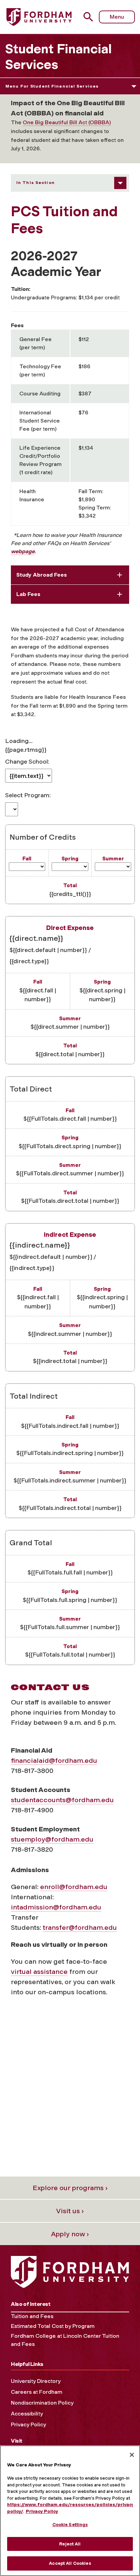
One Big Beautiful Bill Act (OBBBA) (67, 122)
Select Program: (28, 795)
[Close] (132, 2455)
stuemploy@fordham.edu (52, 1839)
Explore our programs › (70, 2188)
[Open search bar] (91, 17)
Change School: (27, 761)
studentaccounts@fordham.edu (62, 1800)
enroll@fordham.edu (74, 1887)
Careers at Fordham (37, 2392)
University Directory (36, 2381)
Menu (117, 17)
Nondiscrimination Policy (42, 2403)
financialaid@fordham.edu (54, 1760)
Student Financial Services (58, 57)
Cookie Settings (70, 2525)
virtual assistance (39, 1972)
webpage (23, 551)
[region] (70, 2511)
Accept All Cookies (70, 2563)
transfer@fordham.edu (80, 1927)
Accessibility (27, 2414)
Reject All (70, 2544)
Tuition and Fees (32, 2316)
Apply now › (70, 2234)
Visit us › (70, 2211)
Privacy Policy (28, 2424)
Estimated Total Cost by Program (53, 2326)
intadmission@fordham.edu (56, 1907)
